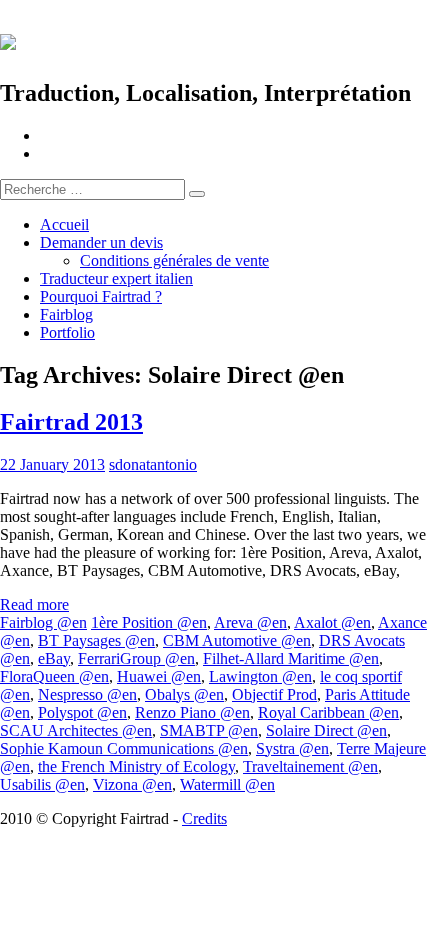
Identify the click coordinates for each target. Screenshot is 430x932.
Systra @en (292, 748)
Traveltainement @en (310, 766)
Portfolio (67, 332)
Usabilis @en (42, 784)
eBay (54, 658)
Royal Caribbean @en (328, 712)
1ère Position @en (149, 622)
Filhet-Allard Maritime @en (291, 658)
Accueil (64, 224)
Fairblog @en (43, 622)
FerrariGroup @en (136, 658)
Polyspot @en (82, 712)
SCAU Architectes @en (76, 730)
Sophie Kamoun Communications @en (124, 748)
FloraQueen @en (54, 676)
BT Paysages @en (96, 640)
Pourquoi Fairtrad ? (101, 296)
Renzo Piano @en (192, 712)
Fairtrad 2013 (71, 422)
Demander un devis (101, 242)
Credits (204, 818)
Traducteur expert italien (116, 278)
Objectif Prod (274, 694)
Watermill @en (227, 784)
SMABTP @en (209, 730)
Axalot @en (332, 622)
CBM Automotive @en (237, 640)
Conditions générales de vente (174, 260)
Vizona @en (132, 784)
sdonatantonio (153, 464)
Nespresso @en (87, 694)
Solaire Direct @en (326, 730)
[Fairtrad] (215, 39)
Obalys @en (184, 694)
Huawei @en (159, 676)
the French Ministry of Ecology (136, 766)
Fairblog (66, 314)
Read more (34, 604)
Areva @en (250, 622)
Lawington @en (260, 676)
